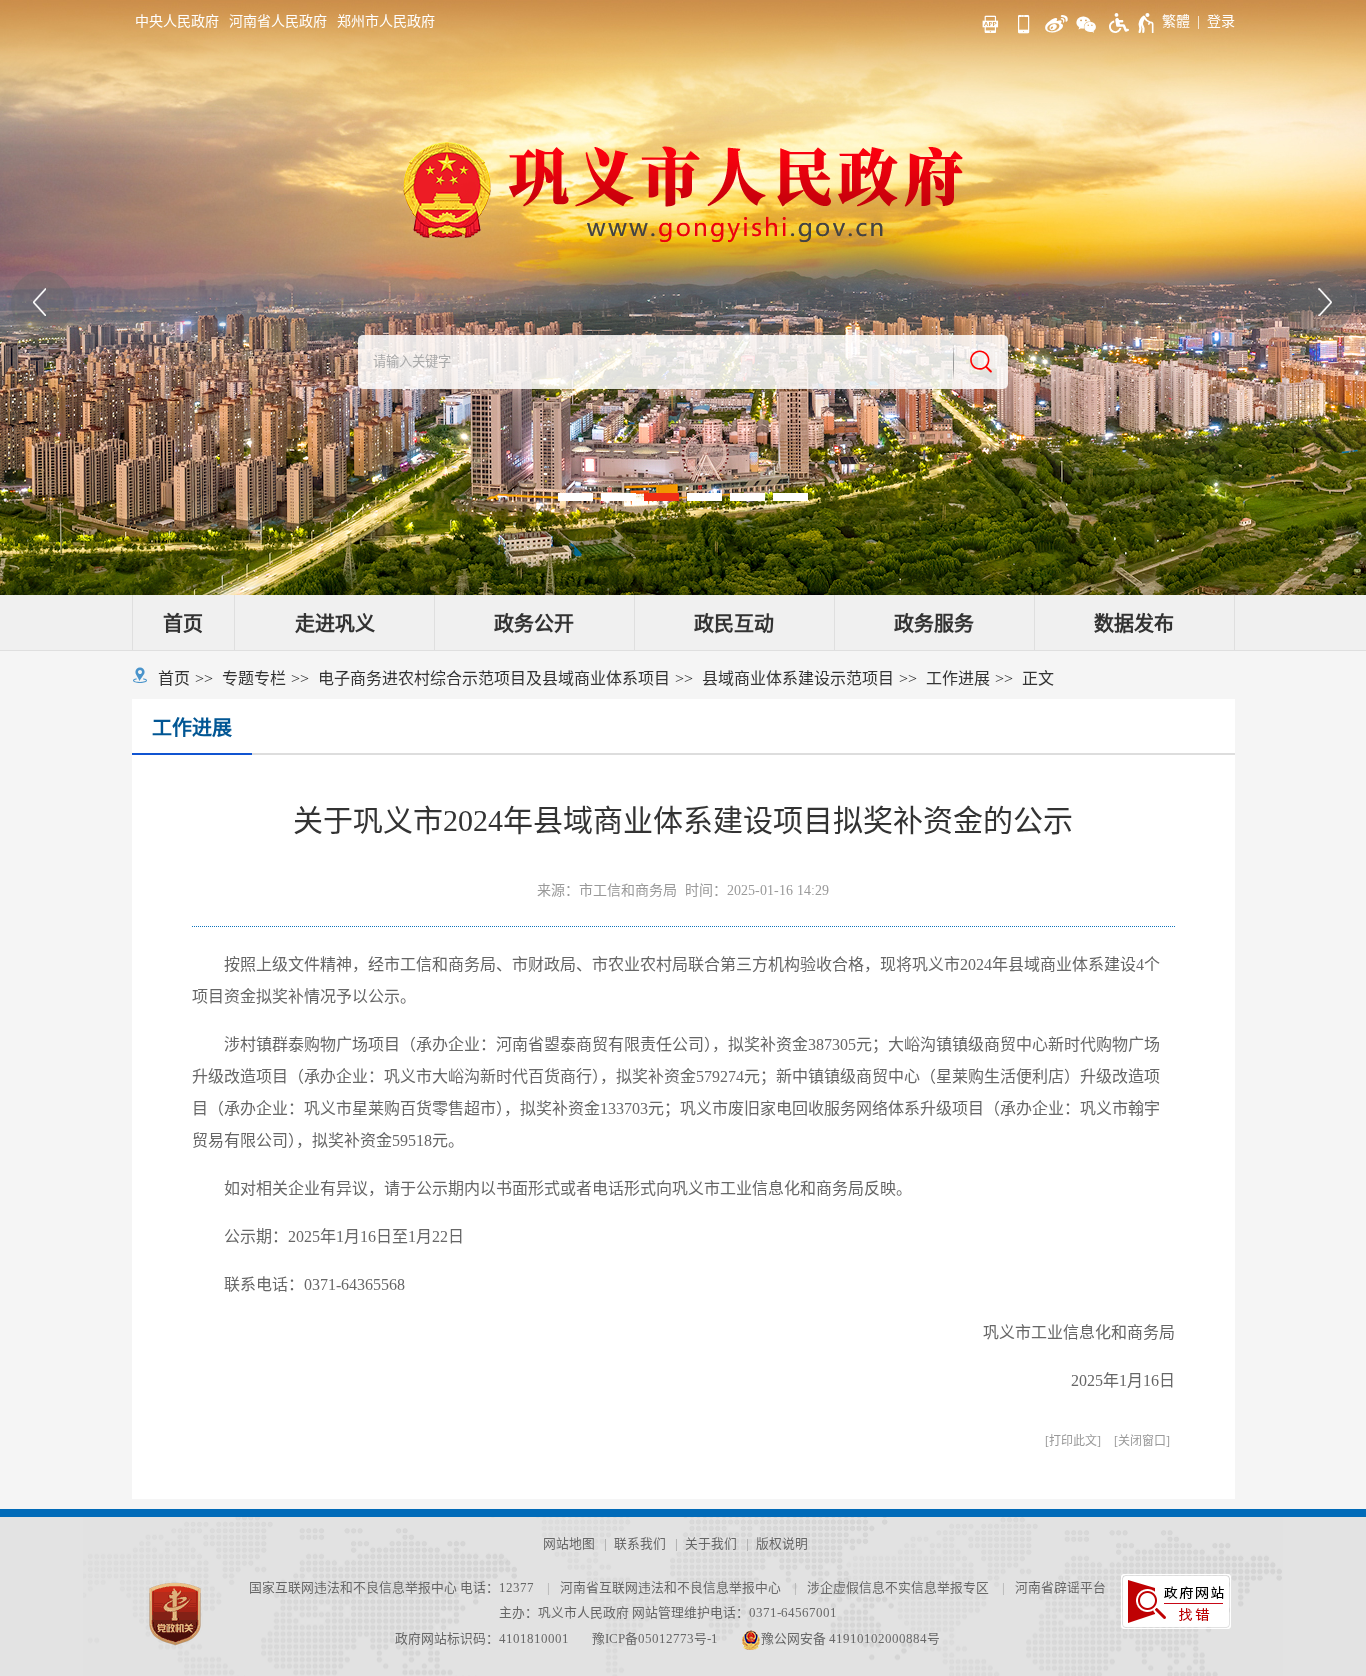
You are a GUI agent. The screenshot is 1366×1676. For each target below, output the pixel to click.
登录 (1221, 21)
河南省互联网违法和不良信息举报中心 (670, 1588)
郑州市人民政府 (386, 21)
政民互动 (734, 624)
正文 (1038, 678)
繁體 (1176, 21)
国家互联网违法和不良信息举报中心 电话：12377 (391, 1588)
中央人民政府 (177, 21)
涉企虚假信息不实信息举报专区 (898, 1588)
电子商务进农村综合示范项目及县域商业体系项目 (494, 678)
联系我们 (640, 1544)
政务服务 (934, 624)
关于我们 (711, 1544)
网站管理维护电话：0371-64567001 (734, 1613)
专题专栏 (254, 678)
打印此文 (1073, 1441)
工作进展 (958, 678)
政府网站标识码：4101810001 (482, 1639)
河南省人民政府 (278, 21)
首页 (183, 624)
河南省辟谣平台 (1060, 1588)
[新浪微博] (1054, 21)
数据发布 (1134, 624)
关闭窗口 (1142, 1441)
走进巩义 (335, 624)
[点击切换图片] (43, 303)
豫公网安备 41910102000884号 (850, 1639)
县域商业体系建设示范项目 (798, 678)
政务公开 (534, 624)
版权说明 (782, 1544)
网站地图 (569, 1544)
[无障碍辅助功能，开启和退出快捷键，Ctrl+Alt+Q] (1132, 23)
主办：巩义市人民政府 (564, 1613)
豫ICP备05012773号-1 (655, 1639)
